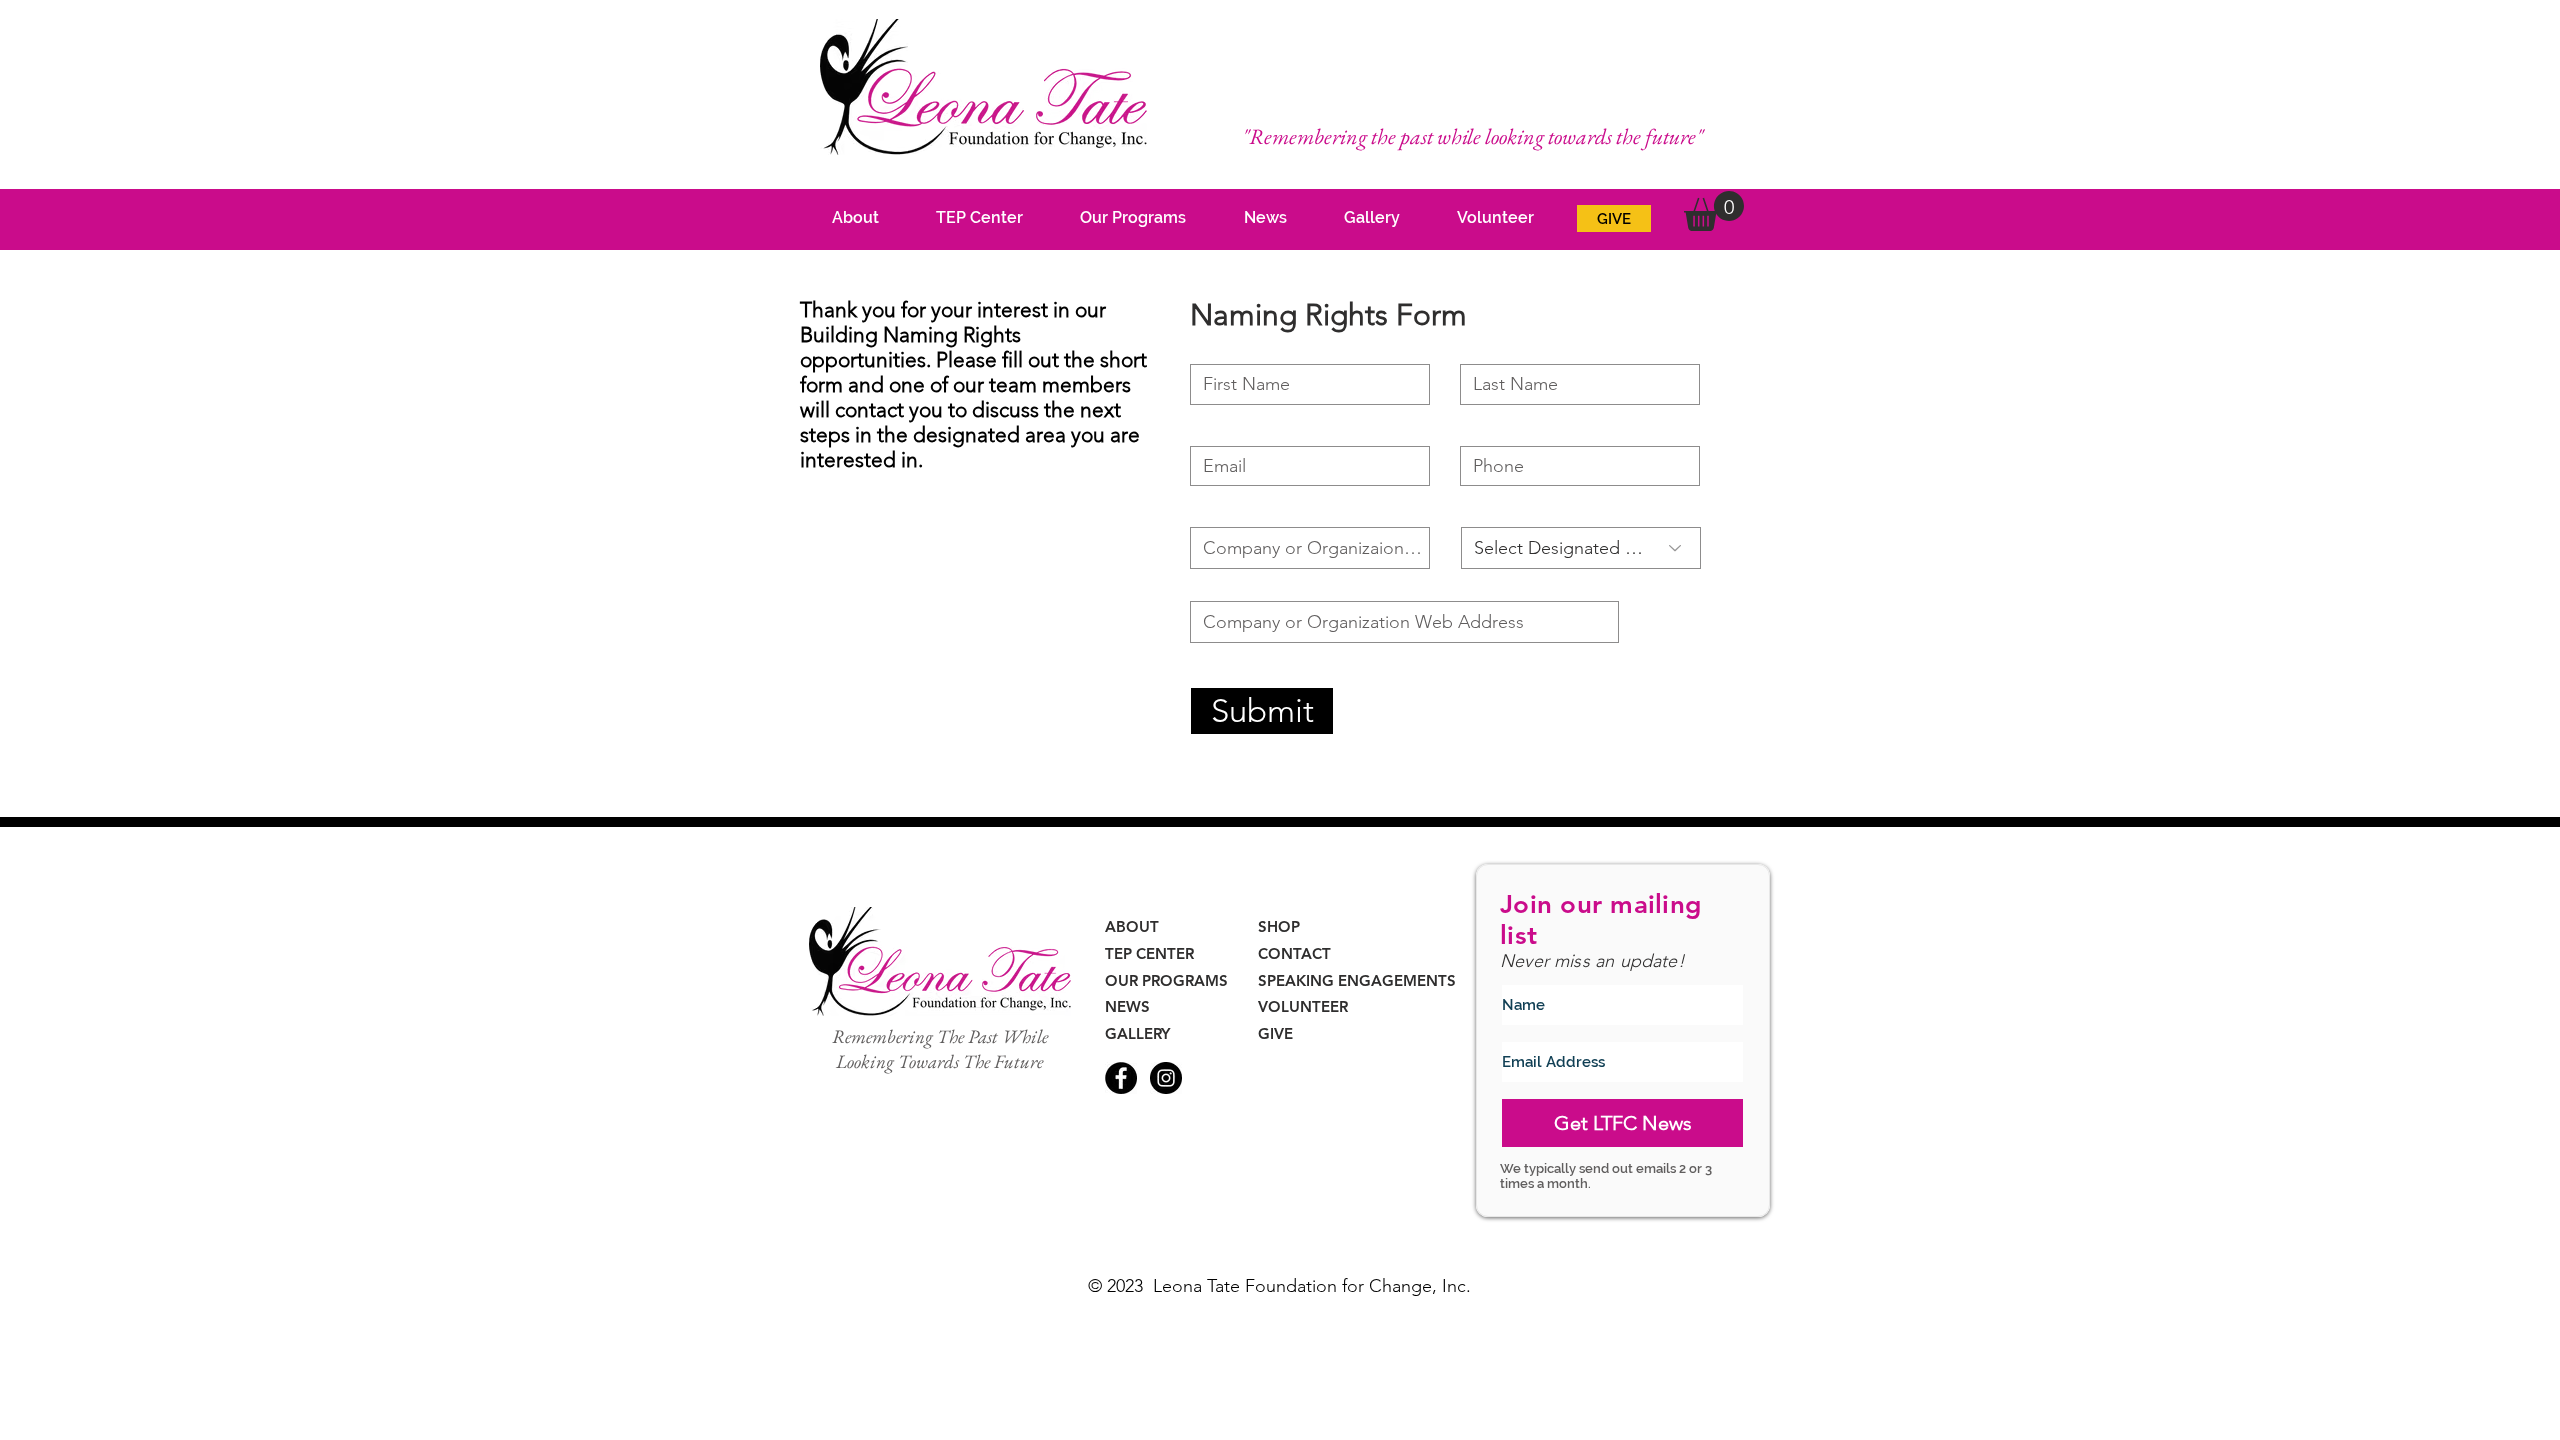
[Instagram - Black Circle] (1166, 1078)
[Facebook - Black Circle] (1121, 1078)
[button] (1714, 211)
